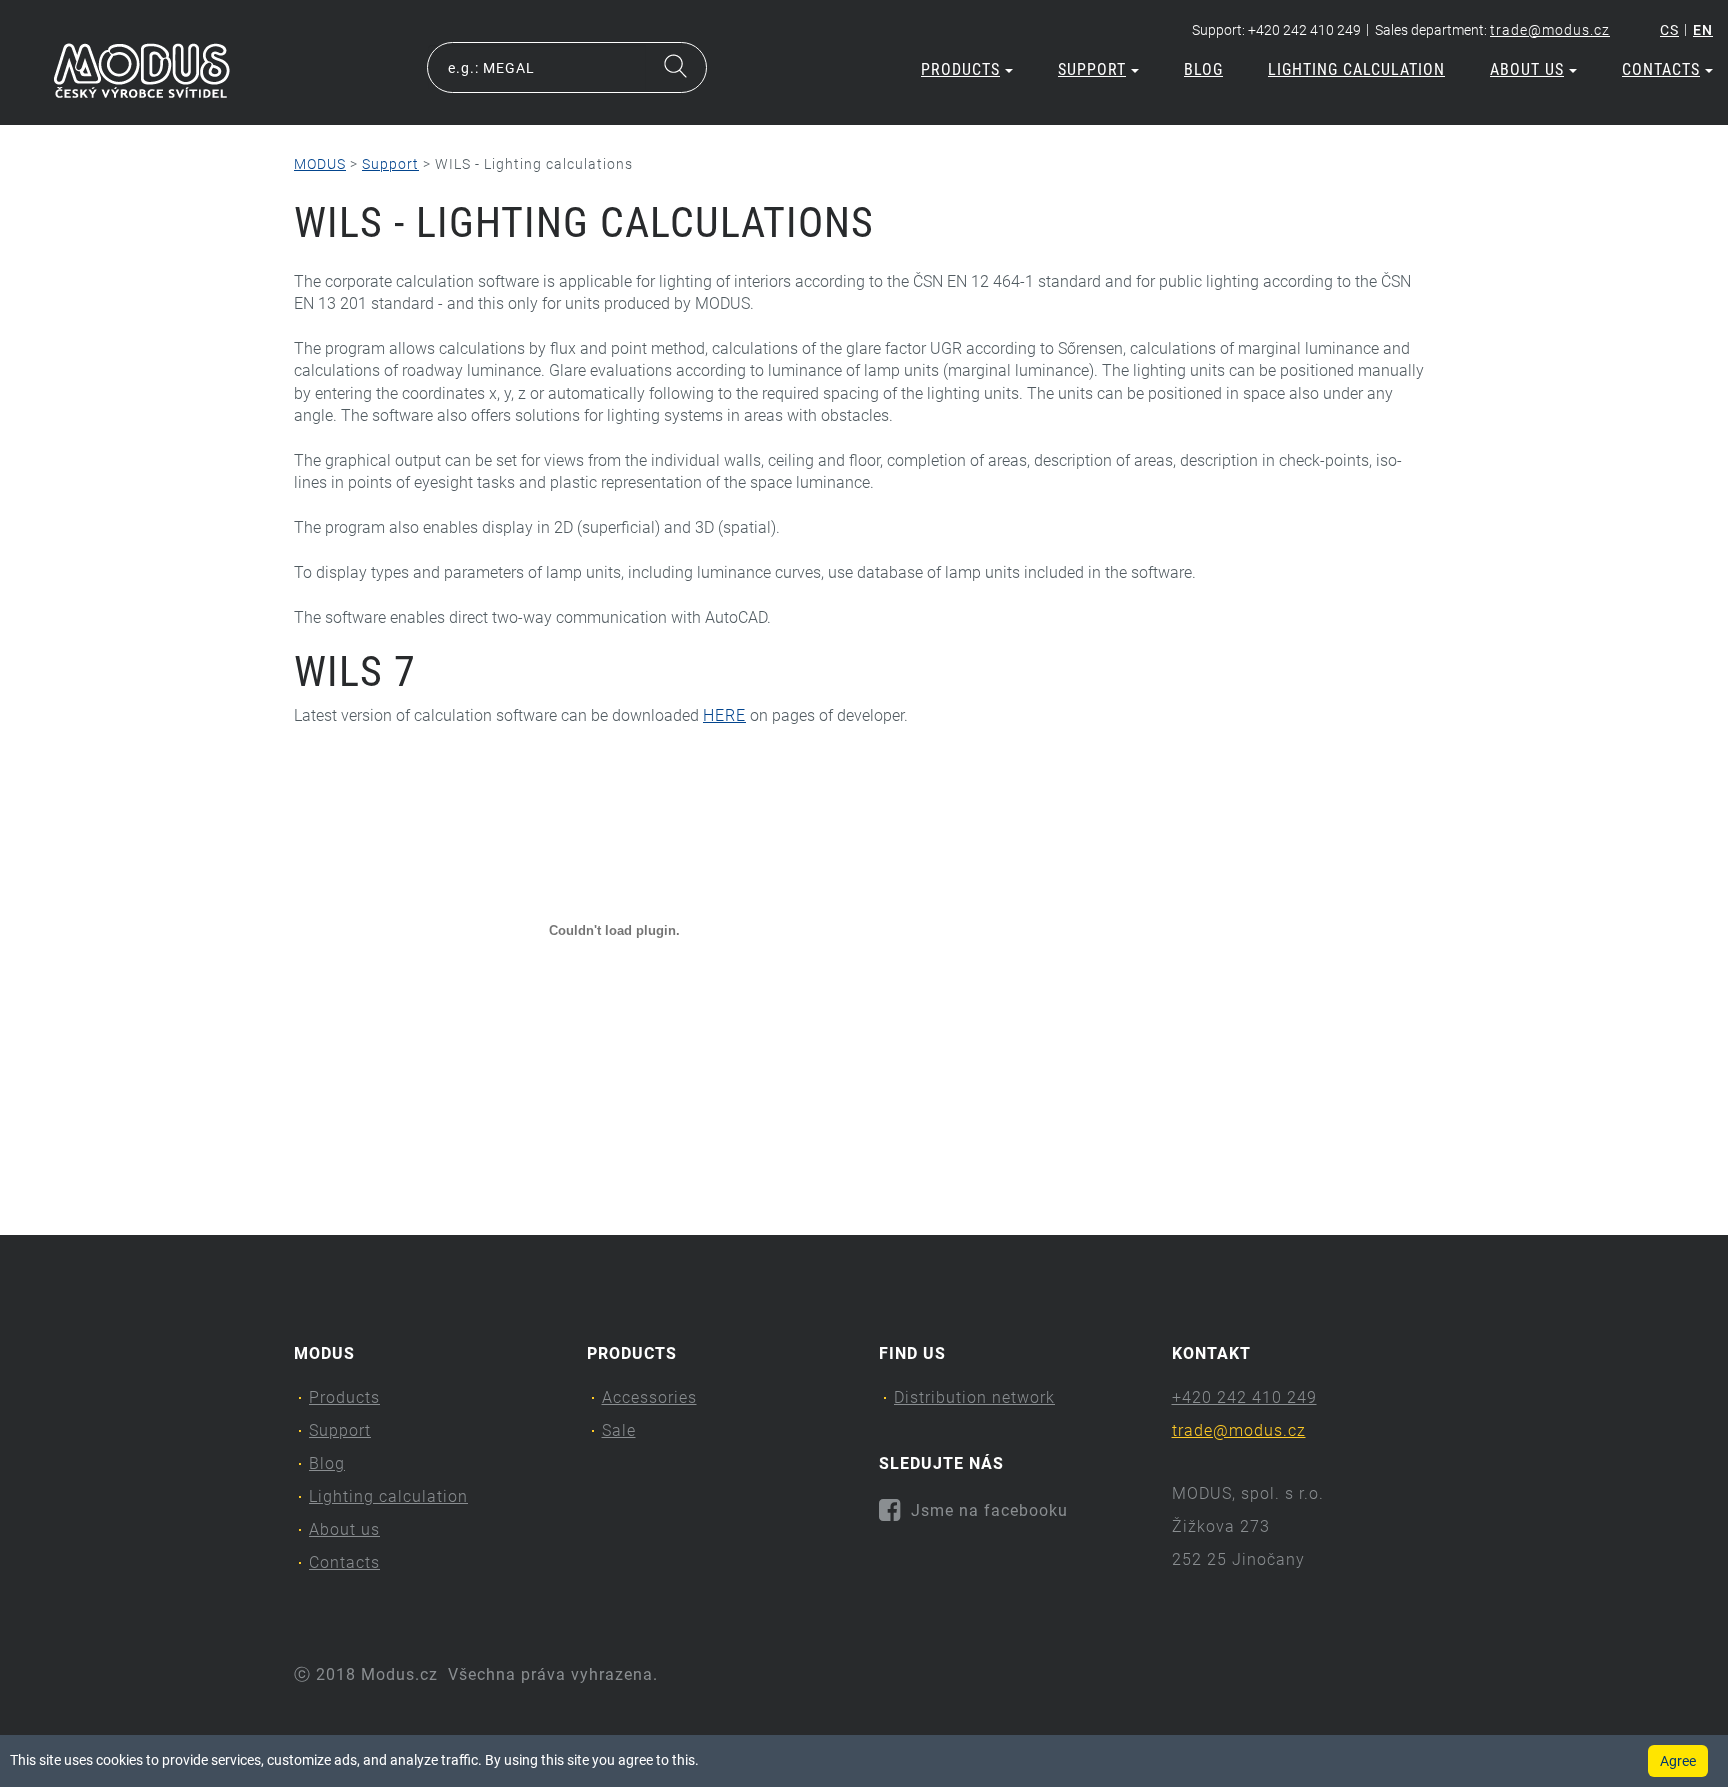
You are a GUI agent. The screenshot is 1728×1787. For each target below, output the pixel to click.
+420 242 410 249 (1244, 1397)
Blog (1203, 69)
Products (960, 69)
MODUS (320, 164)
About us (1527, 69)
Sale (619, 1430)
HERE (724, 715)
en (1703, 30)
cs (1669, 30)
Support (1092, 69)
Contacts (1661, 69)
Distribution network (974, 1397)
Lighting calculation (1356, 69)
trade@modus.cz (1550, 30)
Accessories (649, 1397)
